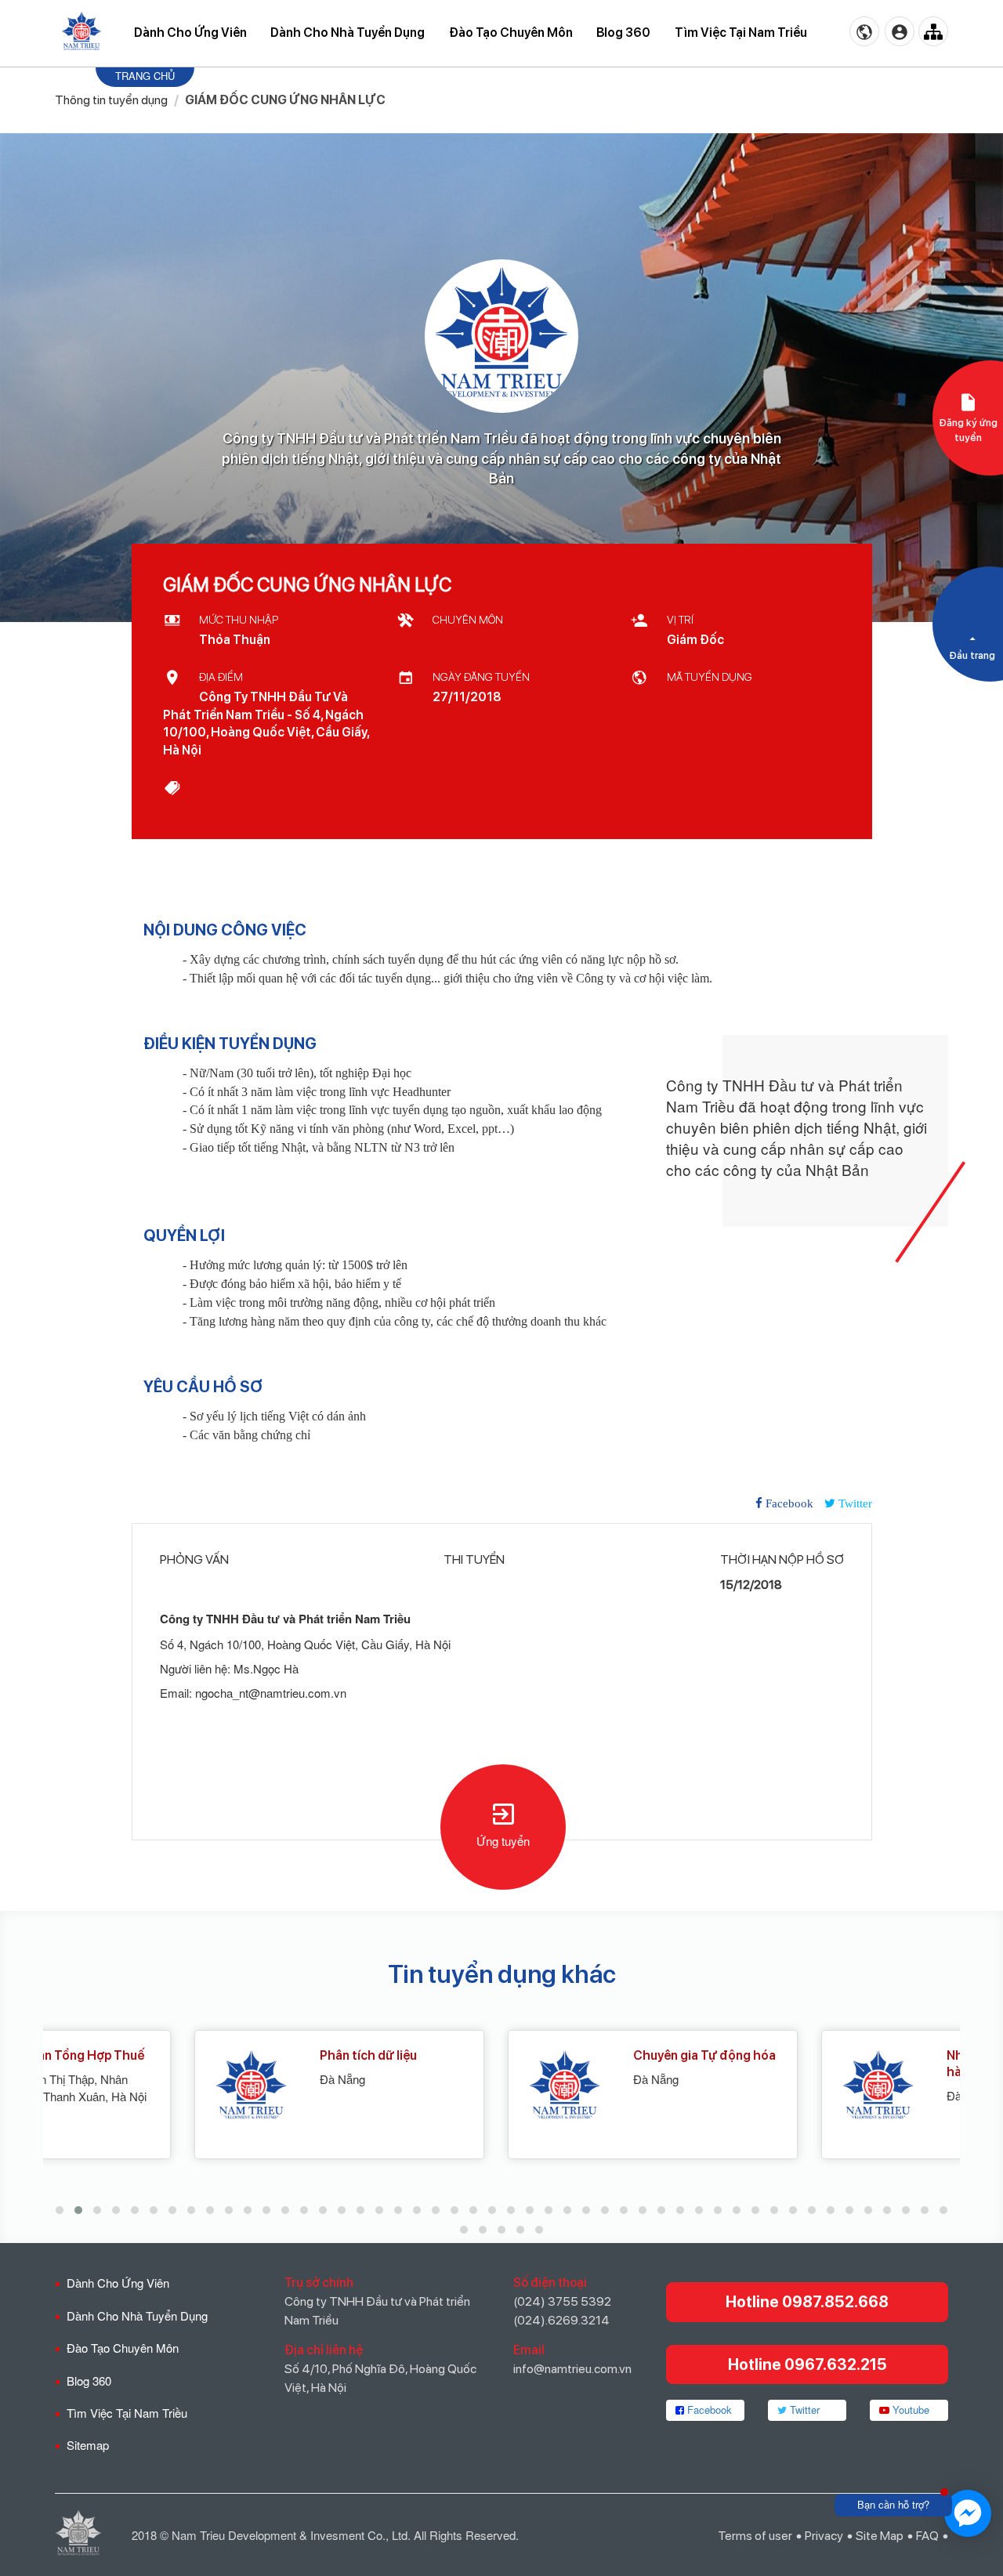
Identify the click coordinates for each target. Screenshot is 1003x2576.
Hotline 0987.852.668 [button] (807, 2302)
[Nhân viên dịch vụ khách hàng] (721, 2087)
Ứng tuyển (503, 1841)
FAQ (927, 2536)
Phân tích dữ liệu (217, 2055)
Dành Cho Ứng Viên (190, 33)
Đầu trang (972, 655)
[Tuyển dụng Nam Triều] (81, 32)
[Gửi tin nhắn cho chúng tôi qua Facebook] (968, 2513)
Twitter (803, 2410)
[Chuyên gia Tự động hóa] (408, 2087)
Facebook (708, 2410)
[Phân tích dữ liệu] (94, 2087)
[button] (60, 2210)
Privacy (824, 2536)
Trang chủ (145, 76)
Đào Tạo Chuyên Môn (511, 33)
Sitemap (88, 2445)
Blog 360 (623, 33)
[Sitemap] (933, 31)
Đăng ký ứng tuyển (968, 430)
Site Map (880, 2536)
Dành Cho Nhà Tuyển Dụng (348, 33)
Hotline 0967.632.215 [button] (807, 2364)
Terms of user (755, 2536)
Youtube (909, 2410)
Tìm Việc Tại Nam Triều (741, 33)
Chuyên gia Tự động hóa (553, 2055)
